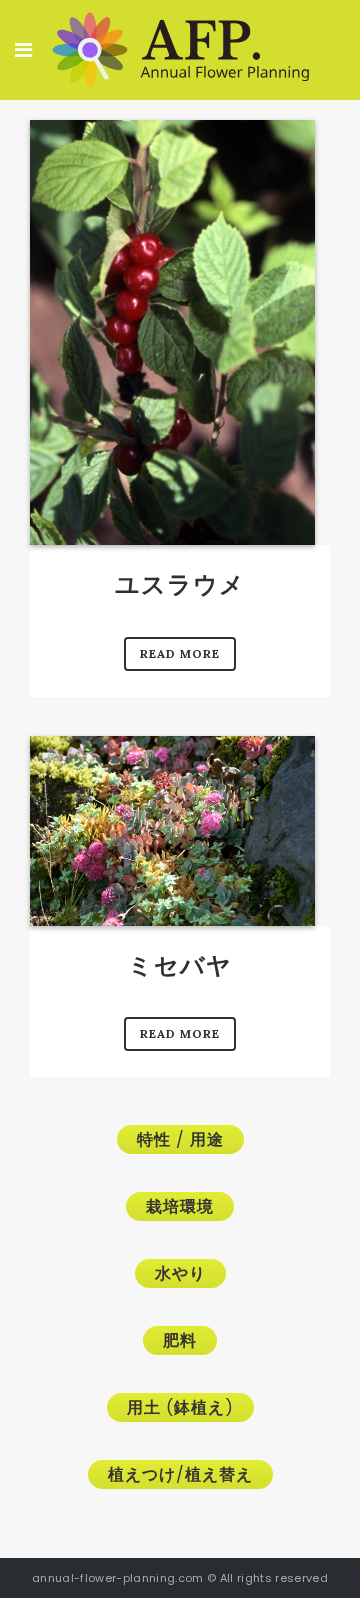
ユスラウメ (180, 584)
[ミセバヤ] (172, 831)
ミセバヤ (180, 965)
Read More (180, 653)
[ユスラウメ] (172, 332)
